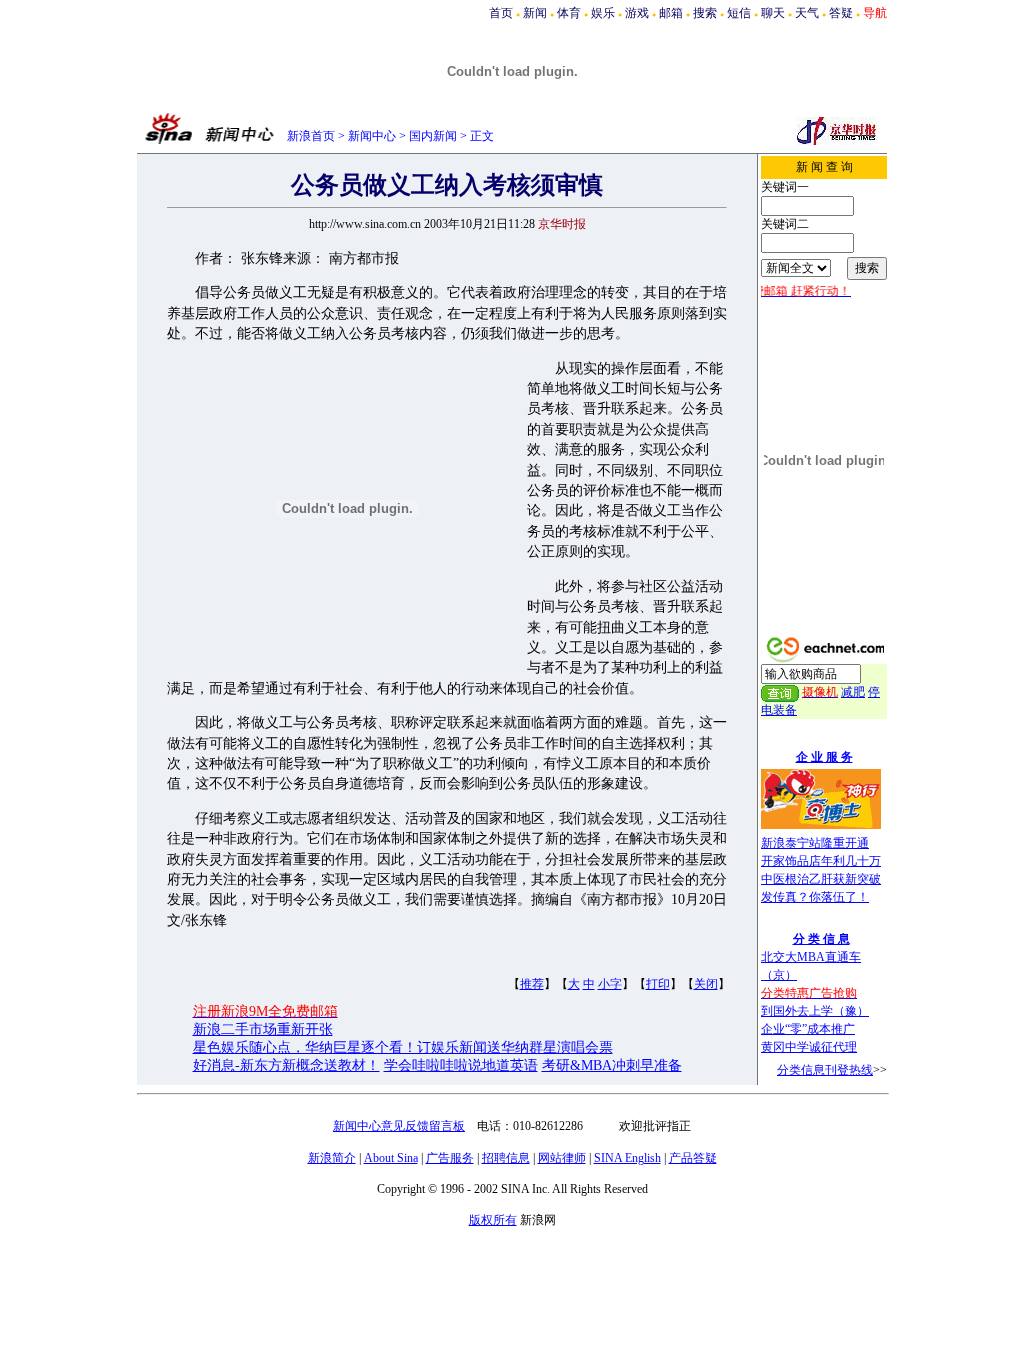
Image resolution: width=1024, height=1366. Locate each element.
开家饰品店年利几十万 (821, 861)
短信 (739, 13)
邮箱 (671, 13)
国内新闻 (433, 136)
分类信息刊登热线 (825, 1070)
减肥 (853, 692)
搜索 (705, 13)
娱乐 (603, 13)
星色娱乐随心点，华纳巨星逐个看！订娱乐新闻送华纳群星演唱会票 (403, 1047)
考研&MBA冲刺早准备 (612, 1065)
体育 (569, 13)
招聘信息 (506, 1158)
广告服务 (450, 1158)
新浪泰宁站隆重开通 (815, 843)
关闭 (706, 984)
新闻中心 (372, 136)
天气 (807, 13)
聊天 (773, 13)
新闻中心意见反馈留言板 (399, 1126)
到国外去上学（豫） (815, 1011)
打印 (658, 984)
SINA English (627, 1158)
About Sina (391, 1158)
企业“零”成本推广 (808, 1029)
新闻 (535, 13)
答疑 (841, 13)
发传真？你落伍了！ (815, 897)
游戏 (637, 13)
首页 (501, 13)
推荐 (532, 984)
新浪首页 (311, 136)
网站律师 (562, 1158)
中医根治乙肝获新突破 (821, 879)
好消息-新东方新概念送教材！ (286, 1065)
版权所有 (493, 1220)
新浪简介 (332, 1158)
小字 (610, 984)
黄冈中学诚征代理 (809, 1047)
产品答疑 (693, 1158)
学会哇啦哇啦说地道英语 (461, 1065)
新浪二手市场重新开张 (263, 1029)
